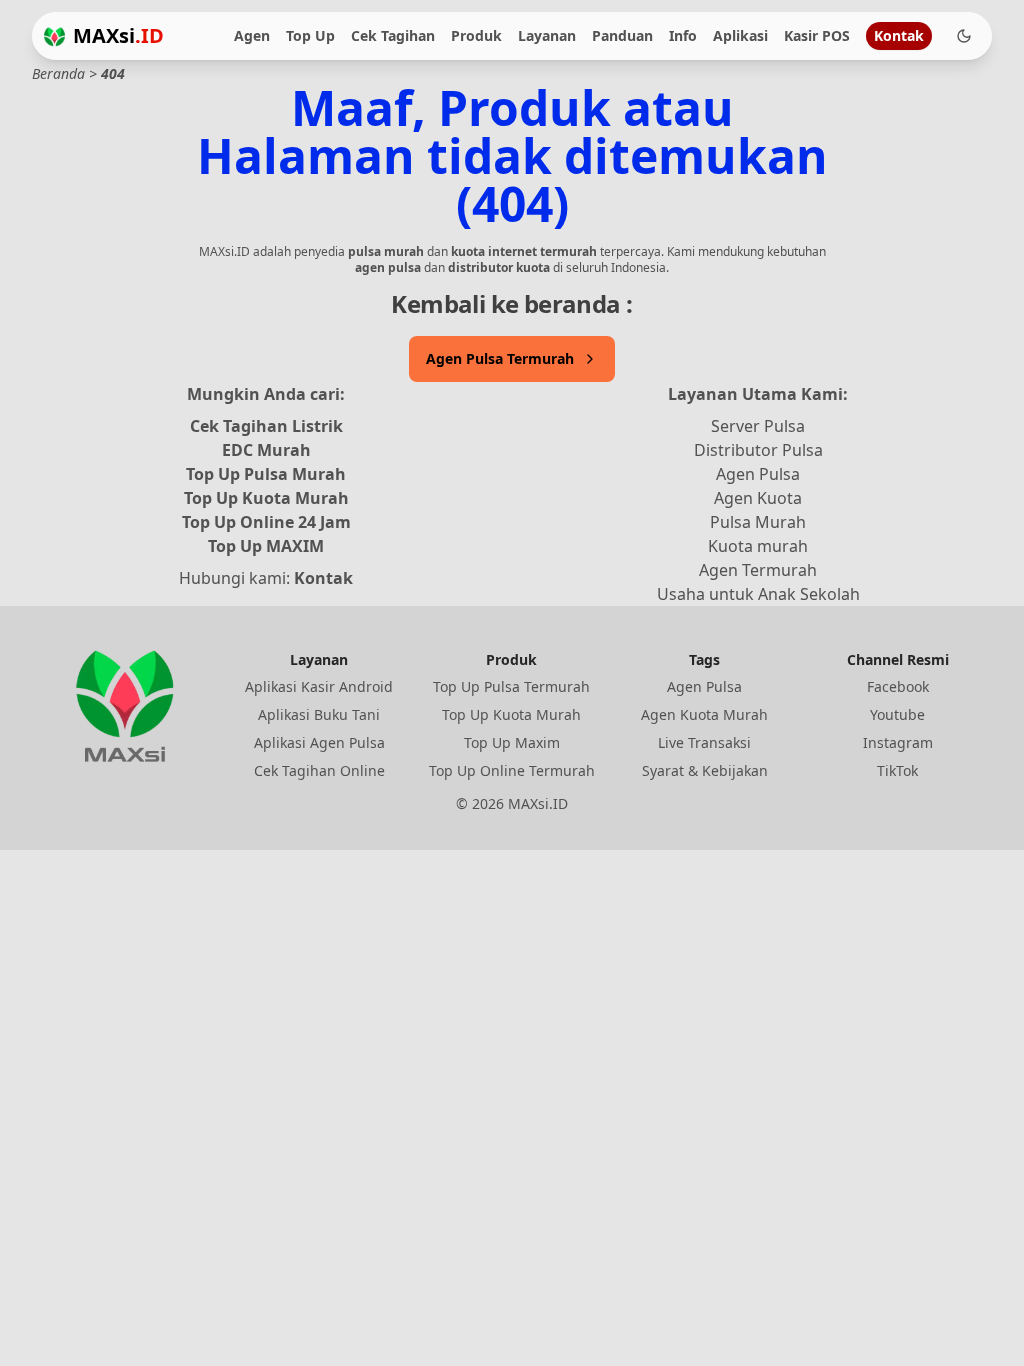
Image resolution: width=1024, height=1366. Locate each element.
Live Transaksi (704, 742)
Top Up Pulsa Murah (266, 474)
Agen (252, 35)
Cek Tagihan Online (319, 770)
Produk (476, 35)
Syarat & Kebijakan (705, 770)
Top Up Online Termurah (512, 770)
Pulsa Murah (758, 522)
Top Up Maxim (512, 742)
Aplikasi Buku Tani (319, 714)
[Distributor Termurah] (54, 36)
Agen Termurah (758, 570)
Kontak (899, 35)
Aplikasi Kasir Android (319, 686)
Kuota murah (758, 546)
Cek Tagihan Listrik (266, 426)
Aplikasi (740, 35)
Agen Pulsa (758, 474)
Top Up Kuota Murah (266, 498)
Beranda (58, 73)
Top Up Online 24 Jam (266, 522)
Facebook (898, 686)
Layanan (547, 35)
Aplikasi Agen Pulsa (319, 742)
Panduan (622, 35)
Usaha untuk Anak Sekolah (758, 594)
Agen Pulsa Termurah (500, 358)
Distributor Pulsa (758, 450)
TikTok (897, 770)
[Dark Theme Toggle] (964, 36)
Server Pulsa (758, 426)
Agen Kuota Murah (704, 714)
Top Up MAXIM (266, 546)
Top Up (310, 35)
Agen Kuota (758, 498)
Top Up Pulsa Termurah (511, 686)
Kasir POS (817, 35)
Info (683, 35)
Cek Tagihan (393, 35)
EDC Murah (266, 450)
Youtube (897, 714)
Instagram (898, 742)
